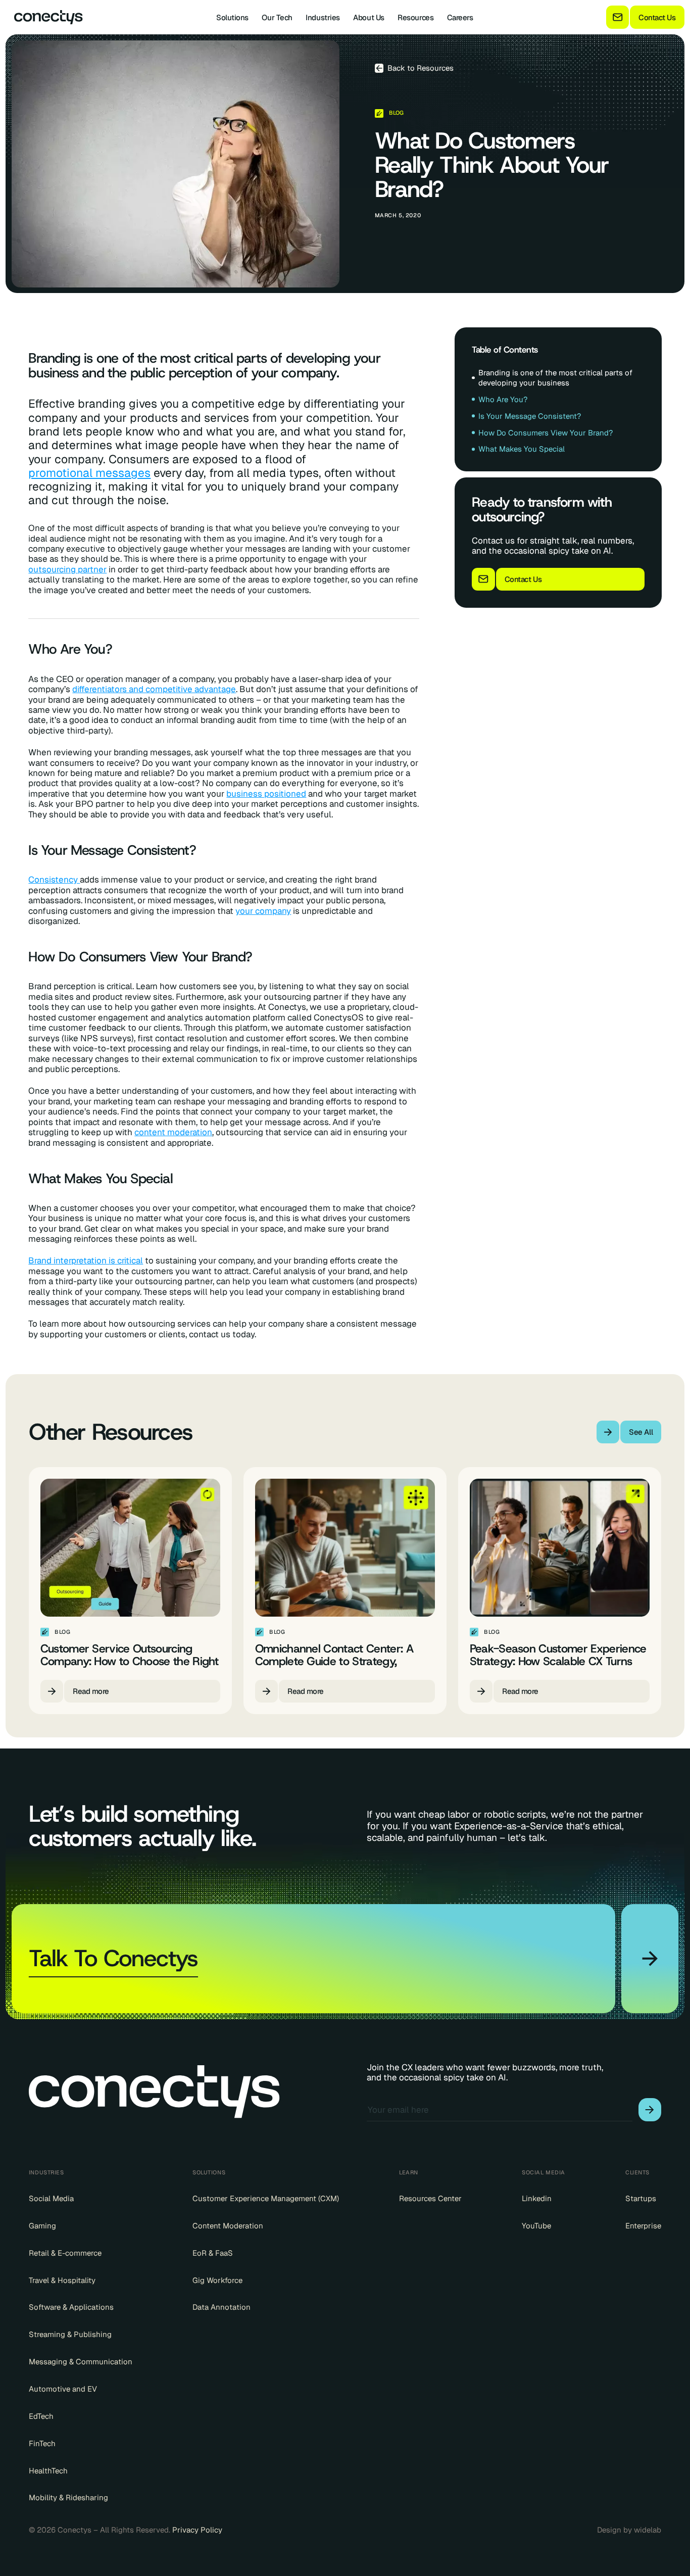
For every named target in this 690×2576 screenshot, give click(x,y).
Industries (323, 17)
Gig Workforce (217, 2280)
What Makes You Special (522, 449)
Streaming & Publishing (70, 2334)
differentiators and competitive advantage (154, 689)
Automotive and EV (63, 2389)
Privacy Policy (197, 2530)
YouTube (536, 2226)
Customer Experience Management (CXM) (266, 2198)
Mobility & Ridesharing (68, 2497)
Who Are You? (503, 399)
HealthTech (48, 2471)
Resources (415, 17)
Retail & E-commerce (65, 2253)
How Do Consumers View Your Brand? (546, 433)
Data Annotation (221, 2307)
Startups (641, 2198)
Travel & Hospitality (62, 2280)
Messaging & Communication (81, 2362)
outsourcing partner (67, 569)
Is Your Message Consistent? (530, 416)
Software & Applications (71, 2307)
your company (263, 911)
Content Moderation (228, 2226)
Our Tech (277, 17)
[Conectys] (44, 17)
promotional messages (89, 473)
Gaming (42, 2226)
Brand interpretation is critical (86, 1260)
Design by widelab (629, 2530)
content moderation (173, 1132)
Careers (460, 17)
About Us (368, 17)
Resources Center (430, 2198)
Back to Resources (421, 68)
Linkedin (537, 2198)
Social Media (51, 2198)
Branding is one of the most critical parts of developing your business (555, 378)
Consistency (54, 880)
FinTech (42, 2443)
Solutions (232, 17)
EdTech (41, 2416)
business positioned (266, 794)
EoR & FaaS (213, 2253)
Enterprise (643, 2226)
